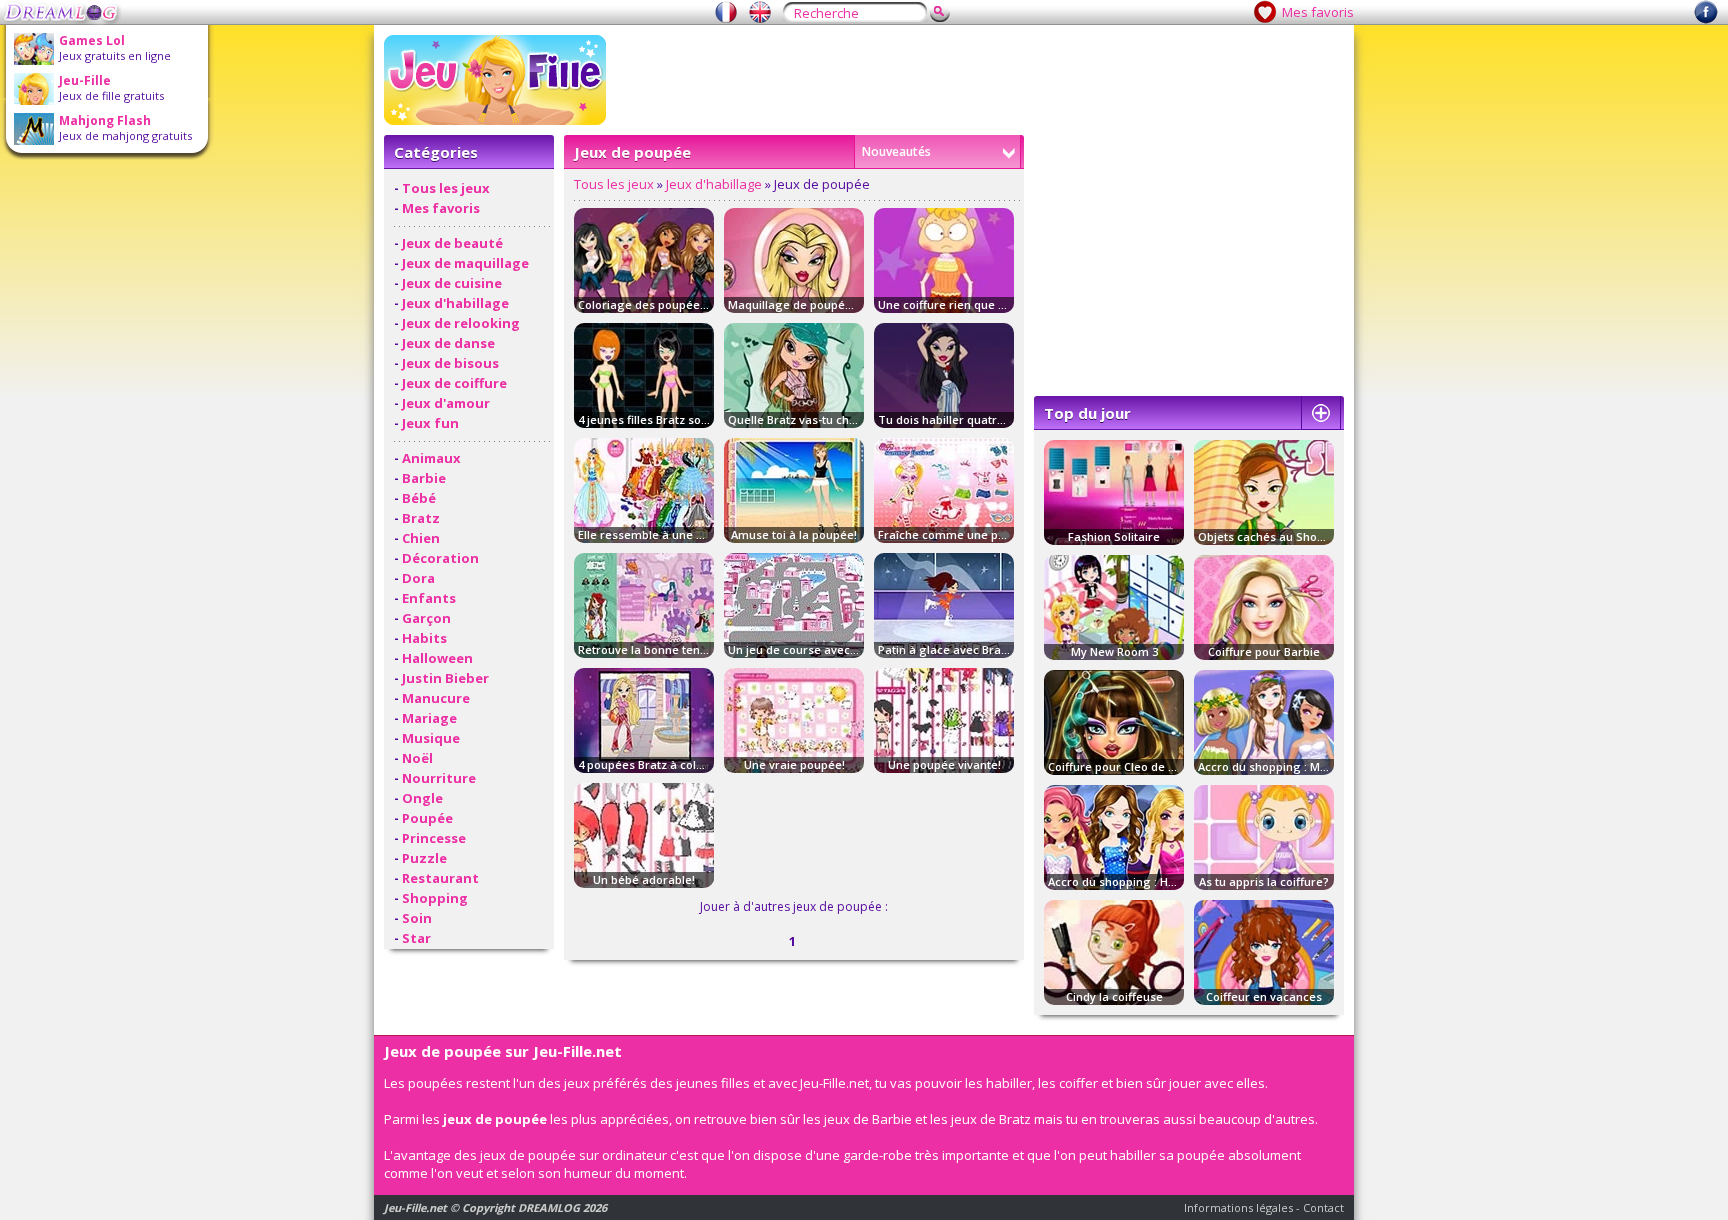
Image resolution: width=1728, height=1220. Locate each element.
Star (416, 938)
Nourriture (439, 778)
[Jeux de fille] (726, 12)
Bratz (421, 518)
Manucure (436, 698)
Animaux (431, 458)
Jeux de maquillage (465, 263)
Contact (1323, 1207)
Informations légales (1238, 1207)
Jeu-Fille (85, 80)
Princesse (434, 838)
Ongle (422, 798)
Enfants (429, 598)
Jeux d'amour (446, 403)
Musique (431, 738)
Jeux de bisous (450, 363)
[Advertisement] (980, 80)
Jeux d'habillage (455, 303)
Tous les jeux (446, 188)
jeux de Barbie (868, 1119)
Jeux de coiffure (454, 383)
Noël (417, 758)
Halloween (437, 658)
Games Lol (92, 40)
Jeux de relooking (461, 323)
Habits (424, 638)
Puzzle (424, 858)
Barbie (424, 478)
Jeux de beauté (452, 243)
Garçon (426, 618)
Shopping (435, 898)
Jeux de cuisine (452, 283)
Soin (417, 918)
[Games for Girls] (760, 12)
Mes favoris (1318, 12)
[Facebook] (1706, 19)
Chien (421, 538)
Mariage (429, 718)
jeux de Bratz (991, 1119)
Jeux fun (430, 423)
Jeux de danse (448, 343)
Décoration (440, 558)
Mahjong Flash (105, 120)
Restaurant (440, 878)
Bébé (419, 498)
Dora (418, 578)
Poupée (427, 818)
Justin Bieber (445, 678)
